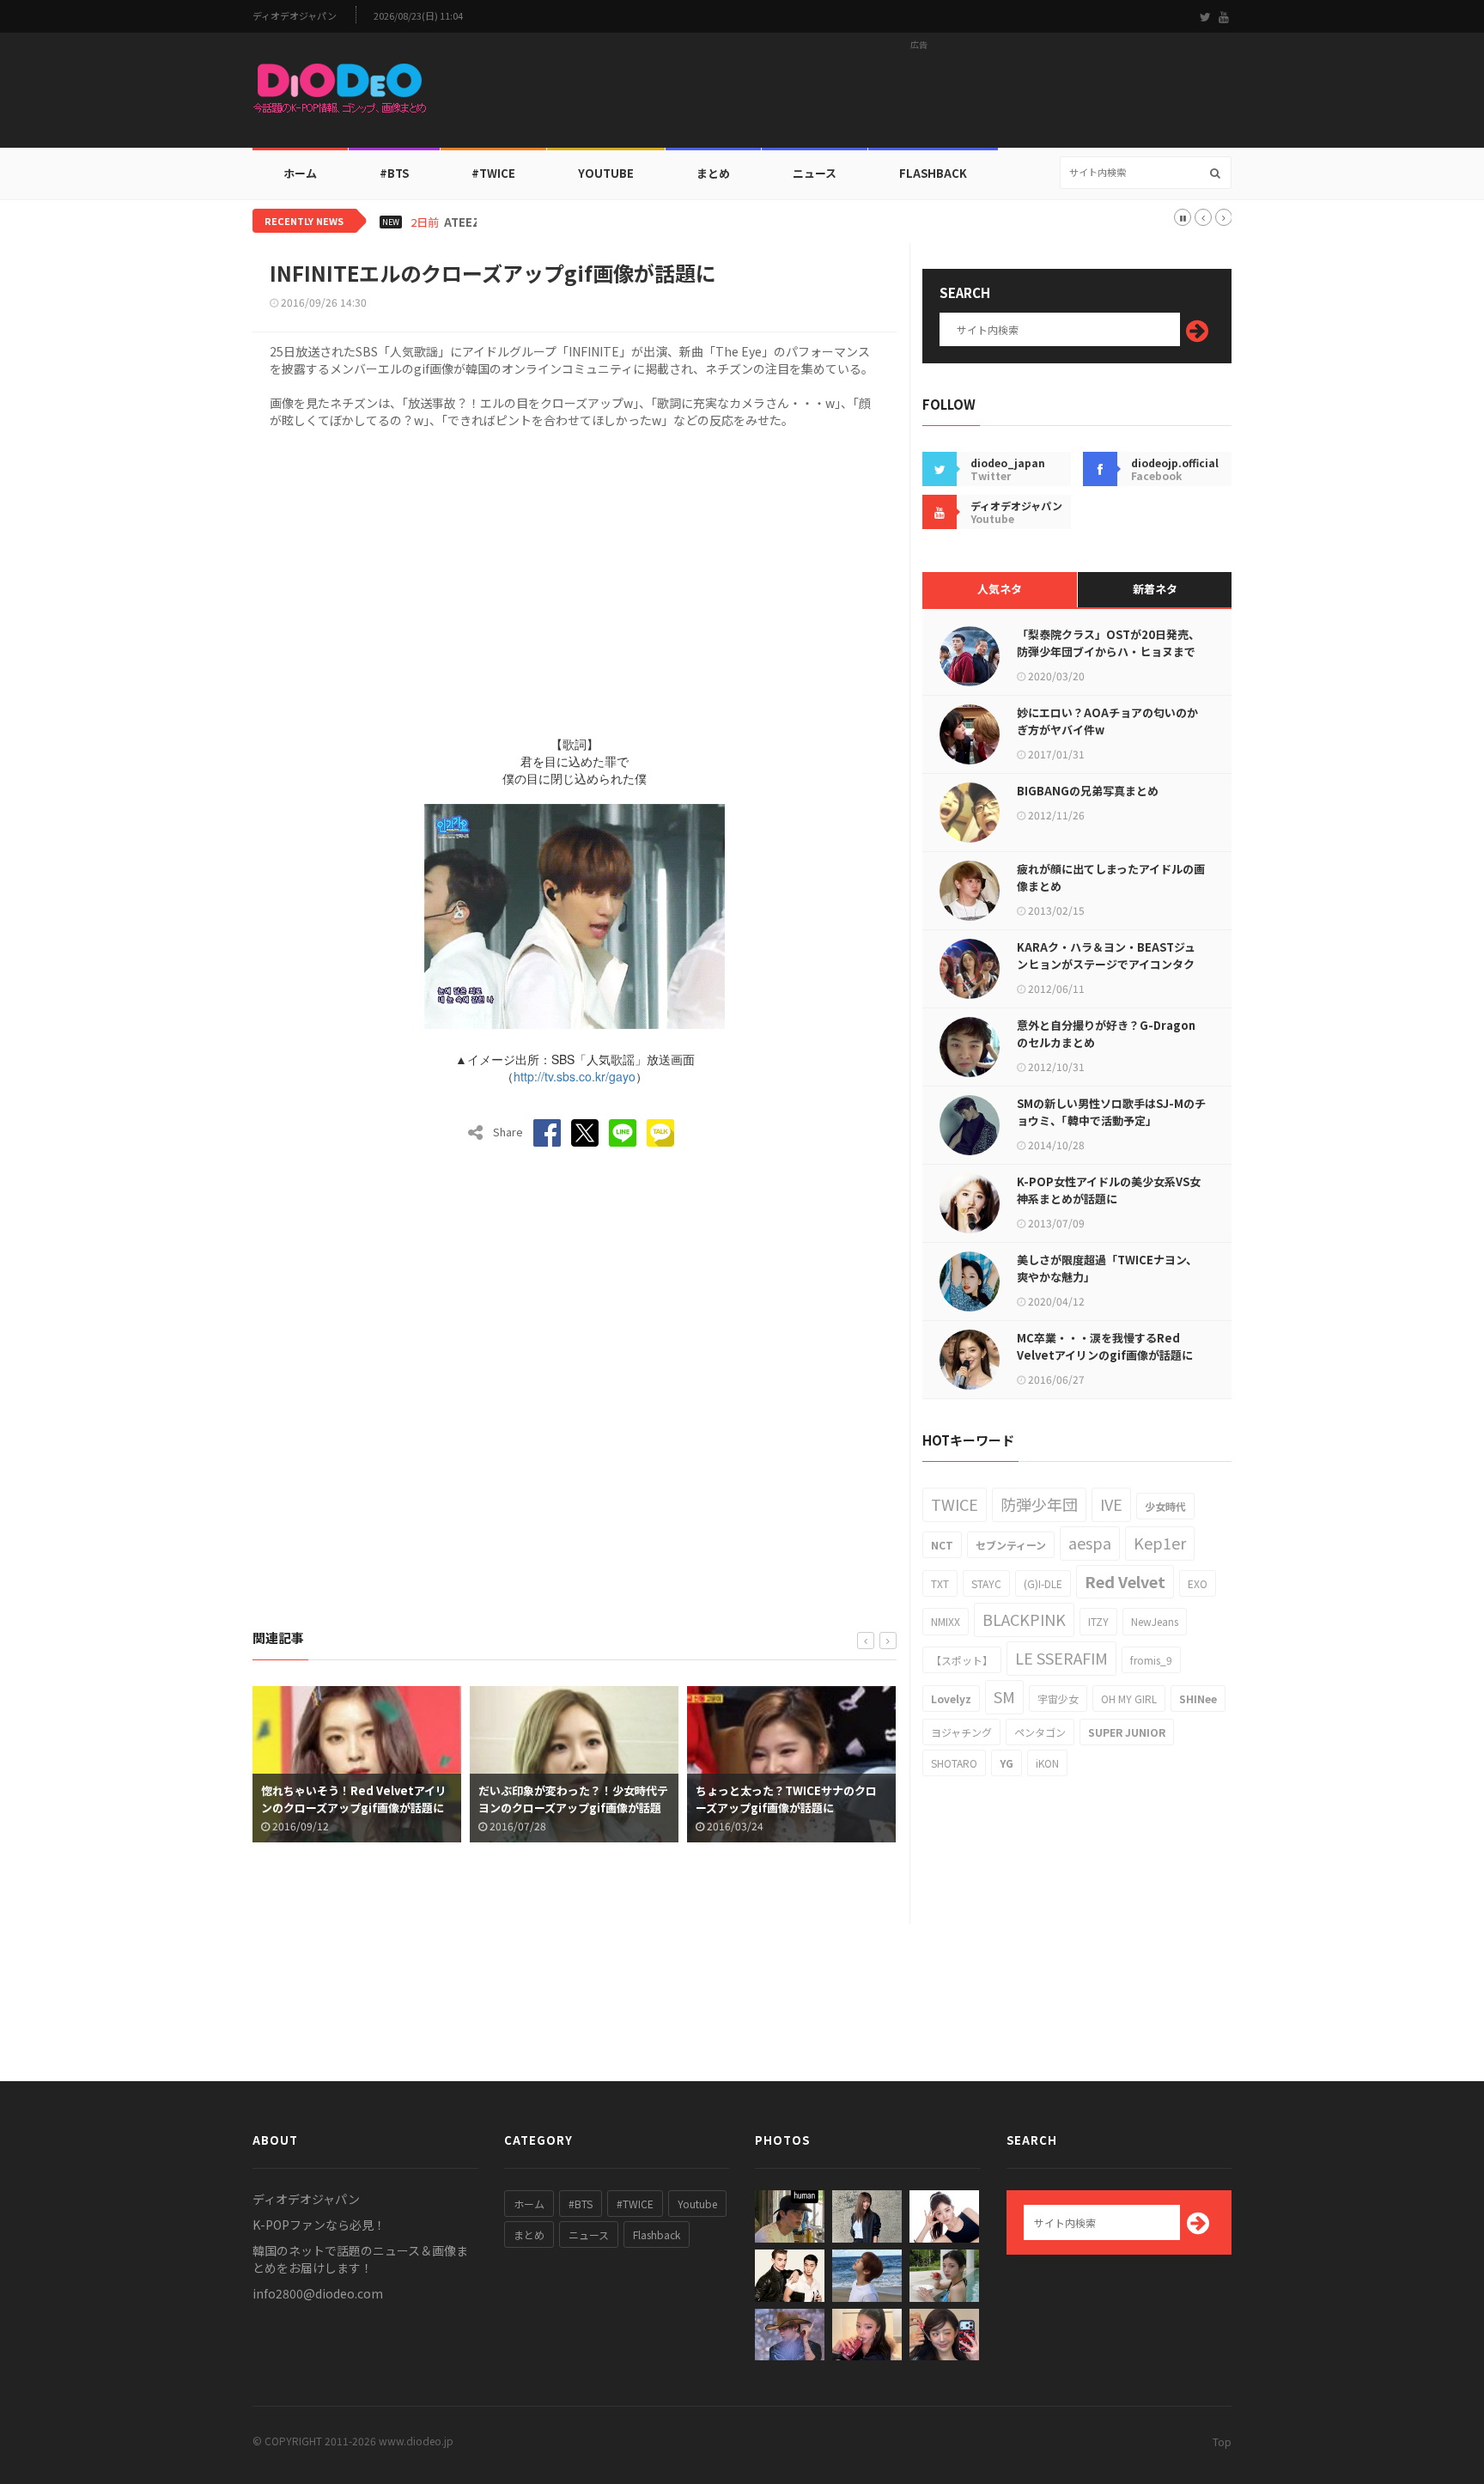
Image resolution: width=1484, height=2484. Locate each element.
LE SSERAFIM (1061, 1658)
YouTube (606, 173)
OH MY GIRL (1129, 1699)
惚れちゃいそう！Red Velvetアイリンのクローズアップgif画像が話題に (324, 1799)
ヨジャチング (961, 1732)
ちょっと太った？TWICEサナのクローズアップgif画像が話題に (756, 1799)
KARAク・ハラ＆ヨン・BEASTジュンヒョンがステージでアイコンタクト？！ (1106, 964)
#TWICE (635, 2204)
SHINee (1198, 1699)
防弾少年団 (1039, 1504)
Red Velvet (1125, 1581)
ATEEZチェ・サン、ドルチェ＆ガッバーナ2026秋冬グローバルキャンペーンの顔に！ (659, 222)
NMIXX (946, 1621)
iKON (1047, 1763)
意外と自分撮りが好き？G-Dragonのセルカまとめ (1106, 1034)
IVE (1111, 1504)
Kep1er (1160, 1543)
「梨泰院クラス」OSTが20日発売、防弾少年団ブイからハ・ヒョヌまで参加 (1108, 651)
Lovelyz (951, 1699)
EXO (1198, 1583)
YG (1007, 1763)
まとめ (713, 173)
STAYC (986, 1583)
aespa (1090, 1543)
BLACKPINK (1024, 1619)
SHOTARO (954, 1763)
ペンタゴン (1040, 1732)
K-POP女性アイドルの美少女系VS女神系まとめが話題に (1109, 1190)
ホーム (300, 173)
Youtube (697, 2204)
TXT (940, 1583)
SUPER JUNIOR (1127, 1732)
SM (1004, 1696)
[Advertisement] (919, 95)
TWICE (955, 1504)
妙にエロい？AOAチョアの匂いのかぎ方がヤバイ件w (1107, 721)
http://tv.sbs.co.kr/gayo (575, 1076)
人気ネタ (1000, 589)
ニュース (815, 173)
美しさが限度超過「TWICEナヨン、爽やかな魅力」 (1107, 1268)
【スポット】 (962, 1660)
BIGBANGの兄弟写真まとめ (1088, 791)
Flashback (933, 173)
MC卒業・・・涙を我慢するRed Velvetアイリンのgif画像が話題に (1105, 1346)
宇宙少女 (1058, 1699)
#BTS (394, 173)
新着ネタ (1155, 589)
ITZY (1098, 1621)
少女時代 (1165, 1506)
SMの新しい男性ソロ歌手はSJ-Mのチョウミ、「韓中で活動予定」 (1111, 1112)
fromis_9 (1151, 1660)
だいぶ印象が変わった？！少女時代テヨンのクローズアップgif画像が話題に (543, 1808)
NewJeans (1155, 1621)
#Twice (493, 173)
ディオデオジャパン (295, 16)
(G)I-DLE (1043, 1583)
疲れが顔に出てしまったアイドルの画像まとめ (1111, 877)
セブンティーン (1011, 1545)
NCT (942, 1545)
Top (1222, 2441)
